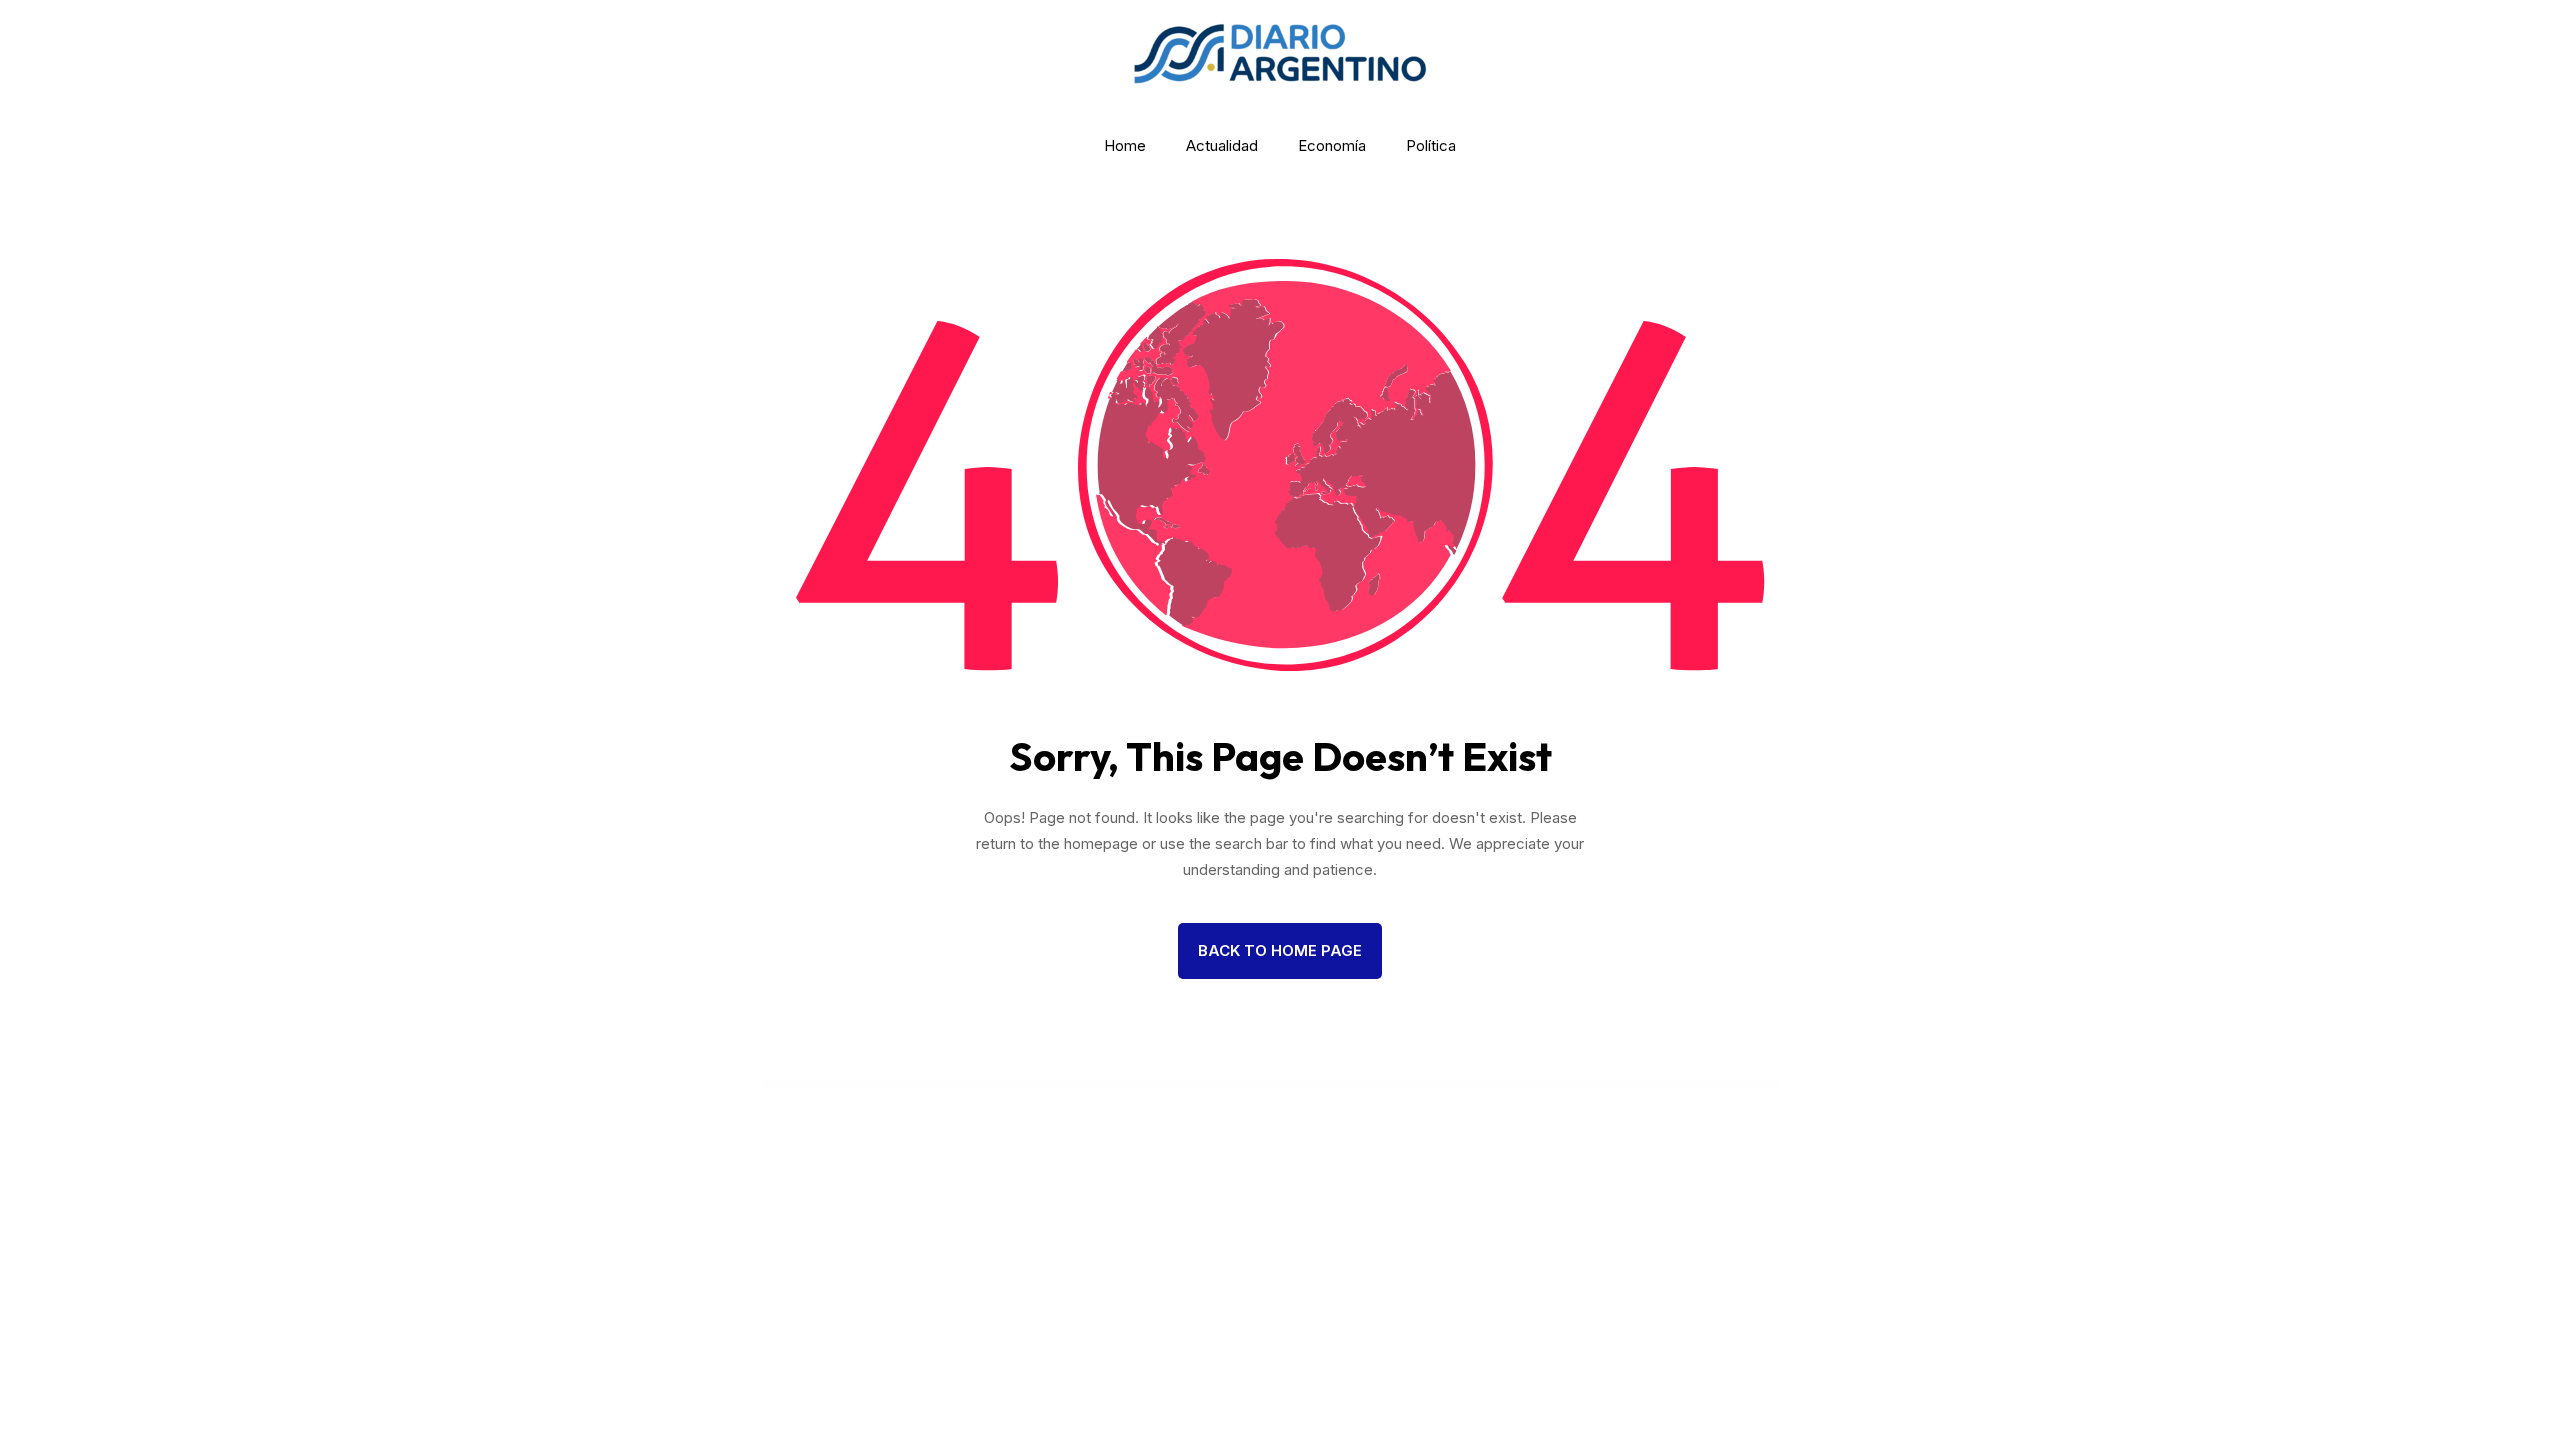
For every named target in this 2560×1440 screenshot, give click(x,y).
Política (1431, 145)
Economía (1332, 145)
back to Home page (1280, 950)
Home (1125, 145)
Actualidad (1222, 145)
